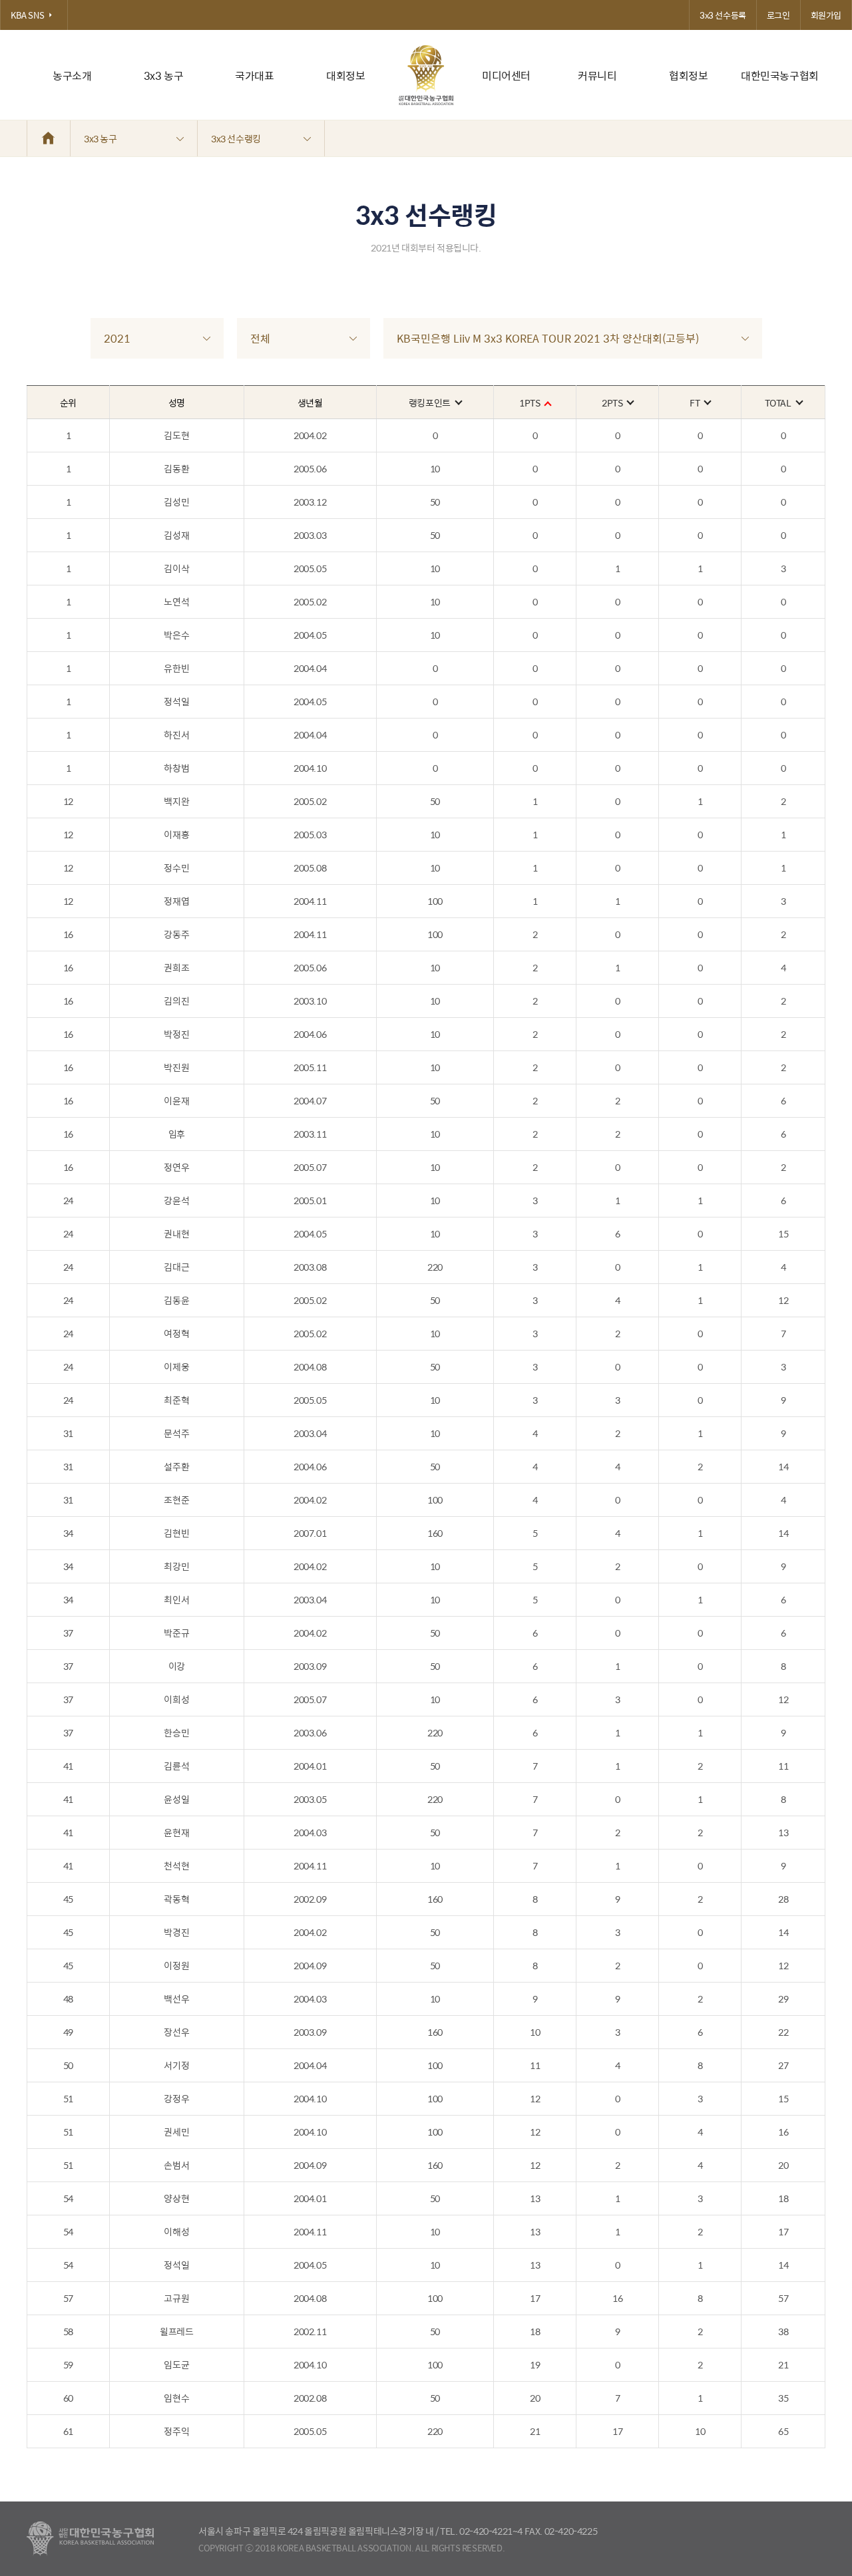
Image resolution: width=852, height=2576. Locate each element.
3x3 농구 (164, 76)
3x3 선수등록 (723, 15)
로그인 (778, 15)
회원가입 (826, 15)
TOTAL (778, 402)
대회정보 (345, 76)
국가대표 (254, 76)
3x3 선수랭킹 (236, 138)
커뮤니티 (597, 76)
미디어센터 (506, 76)
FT (695, 402)
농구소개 (72, 76)
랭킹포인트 (430, 402)
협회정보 (688, 76)
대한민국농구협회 (780, 76)
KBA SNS (27, 15)
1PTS (530, 402)
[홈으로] (49, 138)
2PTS (612, 402)
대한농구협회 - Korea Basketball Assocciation (90, 2539)
